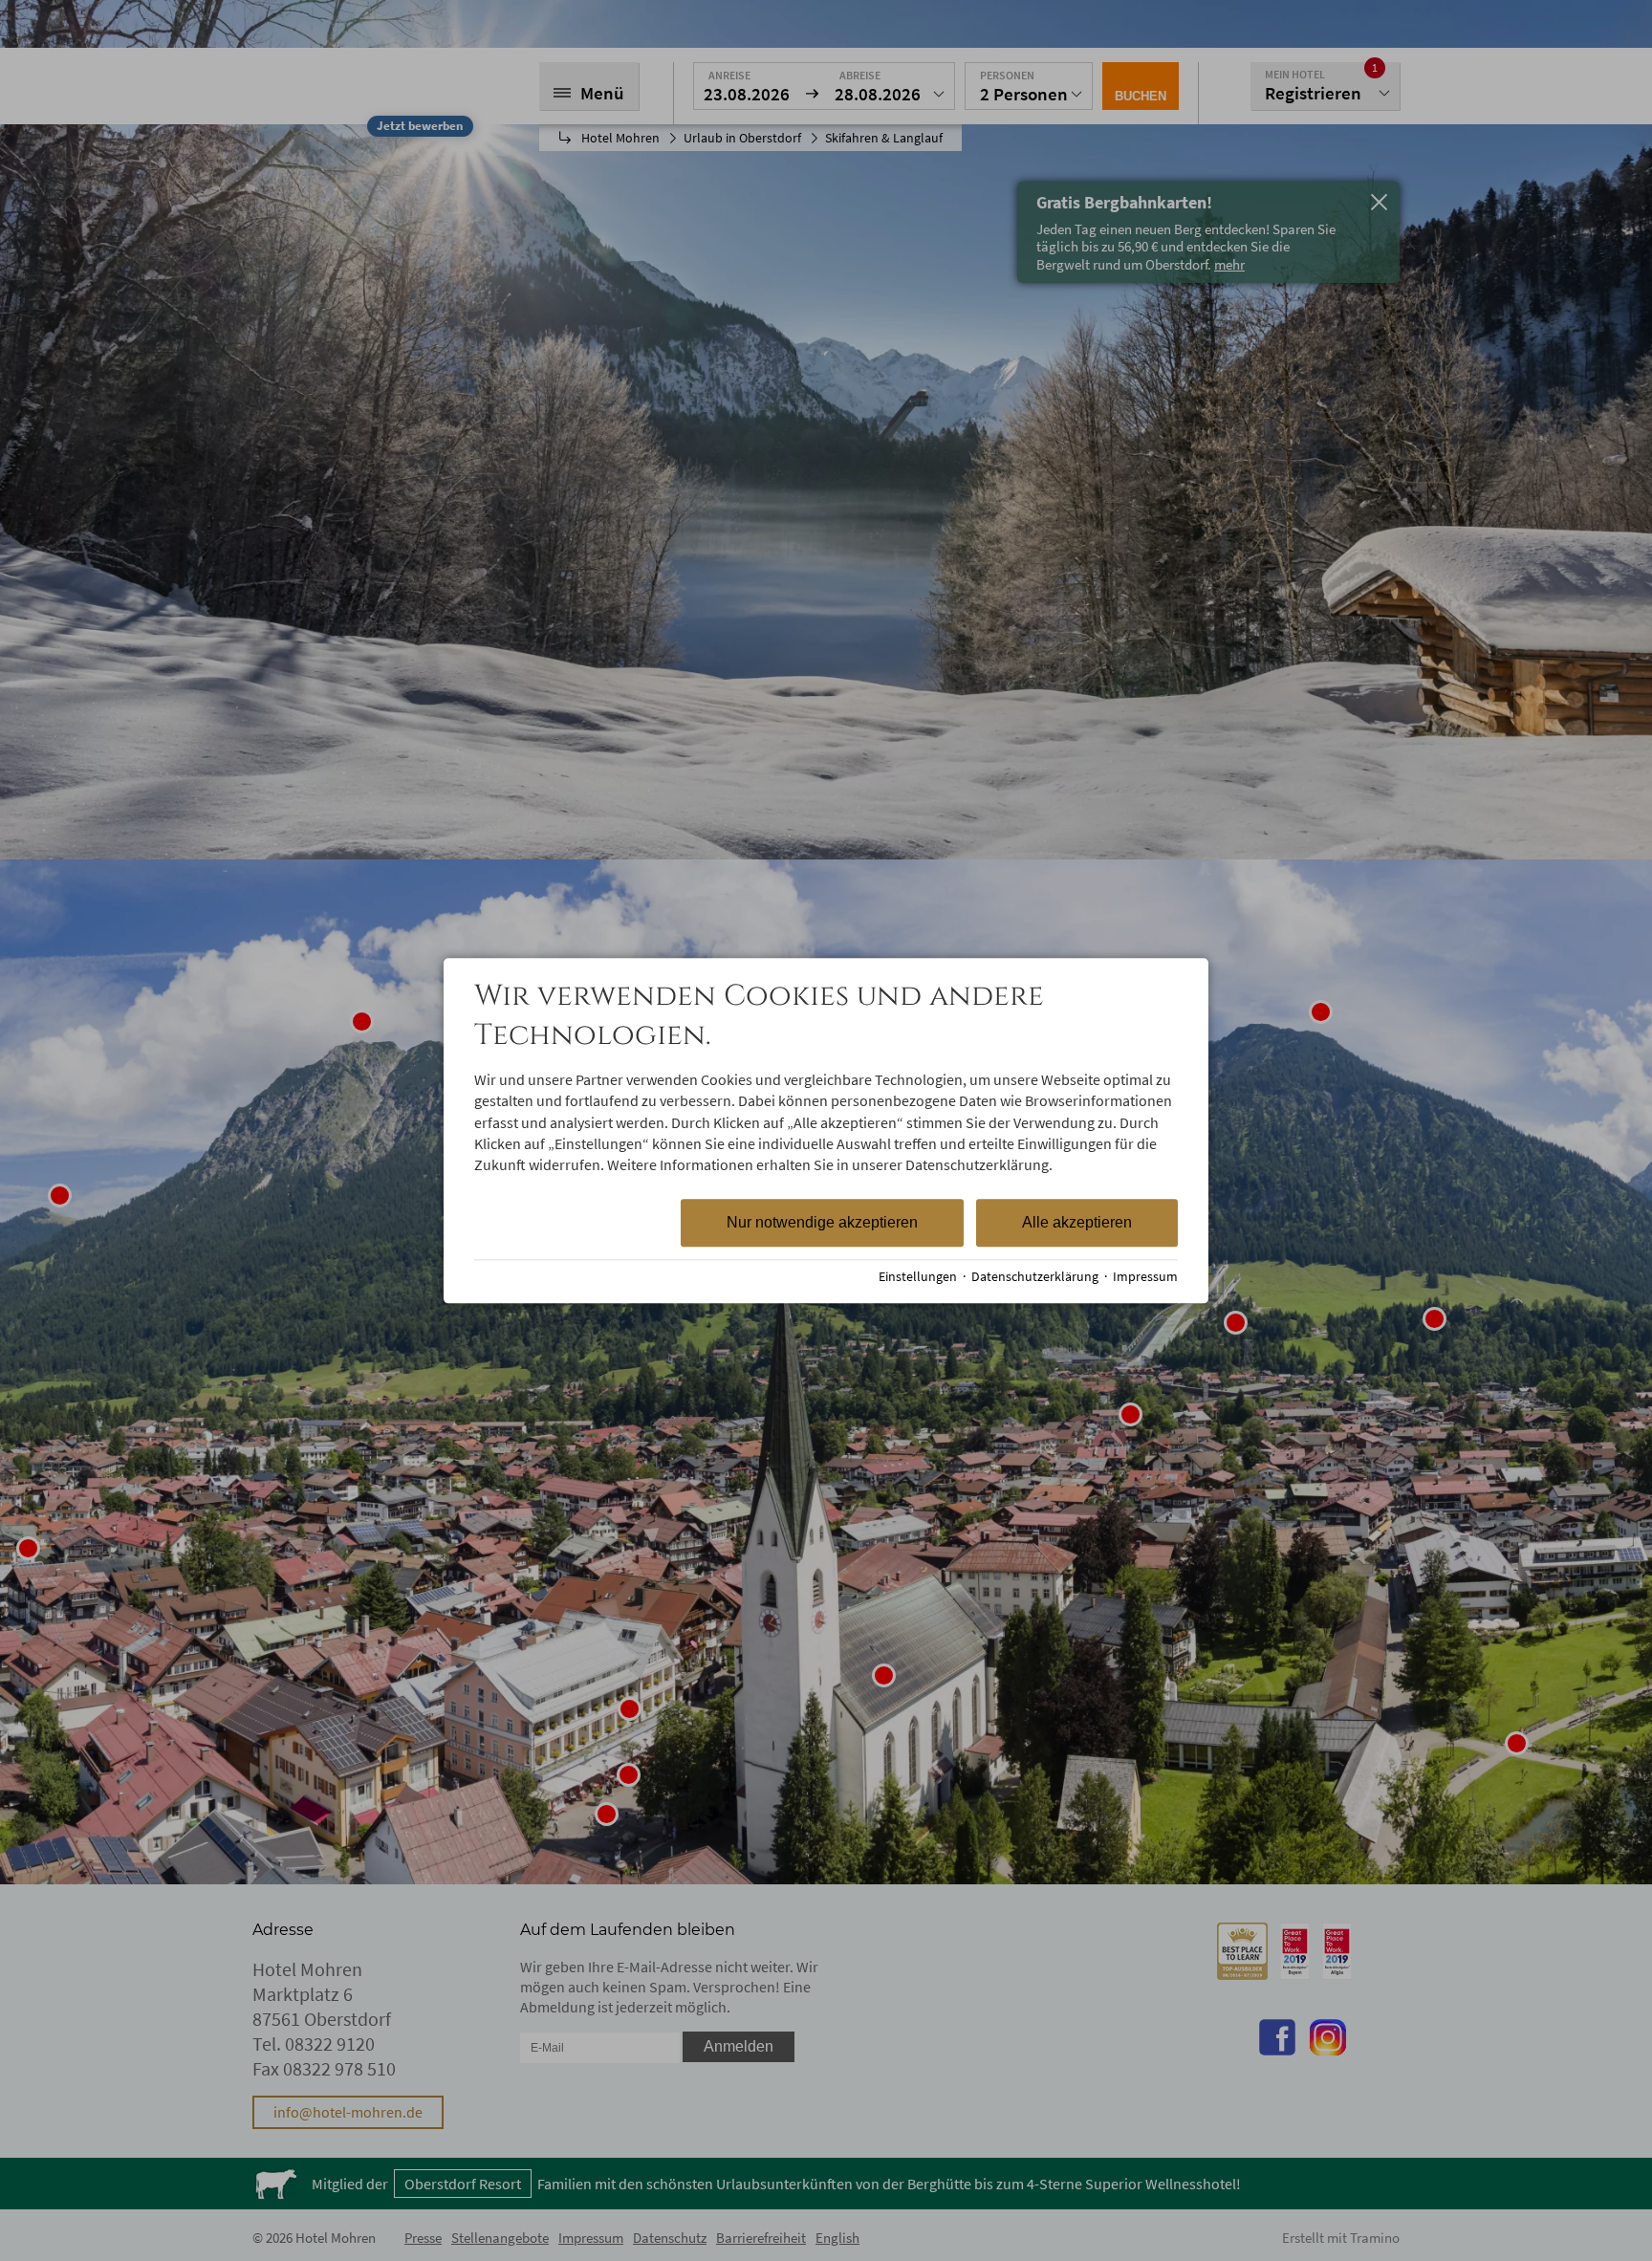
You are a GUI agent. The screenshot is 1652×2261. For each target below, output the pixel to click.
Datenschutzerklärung (1035, 1277)
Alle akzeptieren (1077, 1222)
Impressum (1145, 1277)
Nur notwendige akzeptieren (822, 1222)
